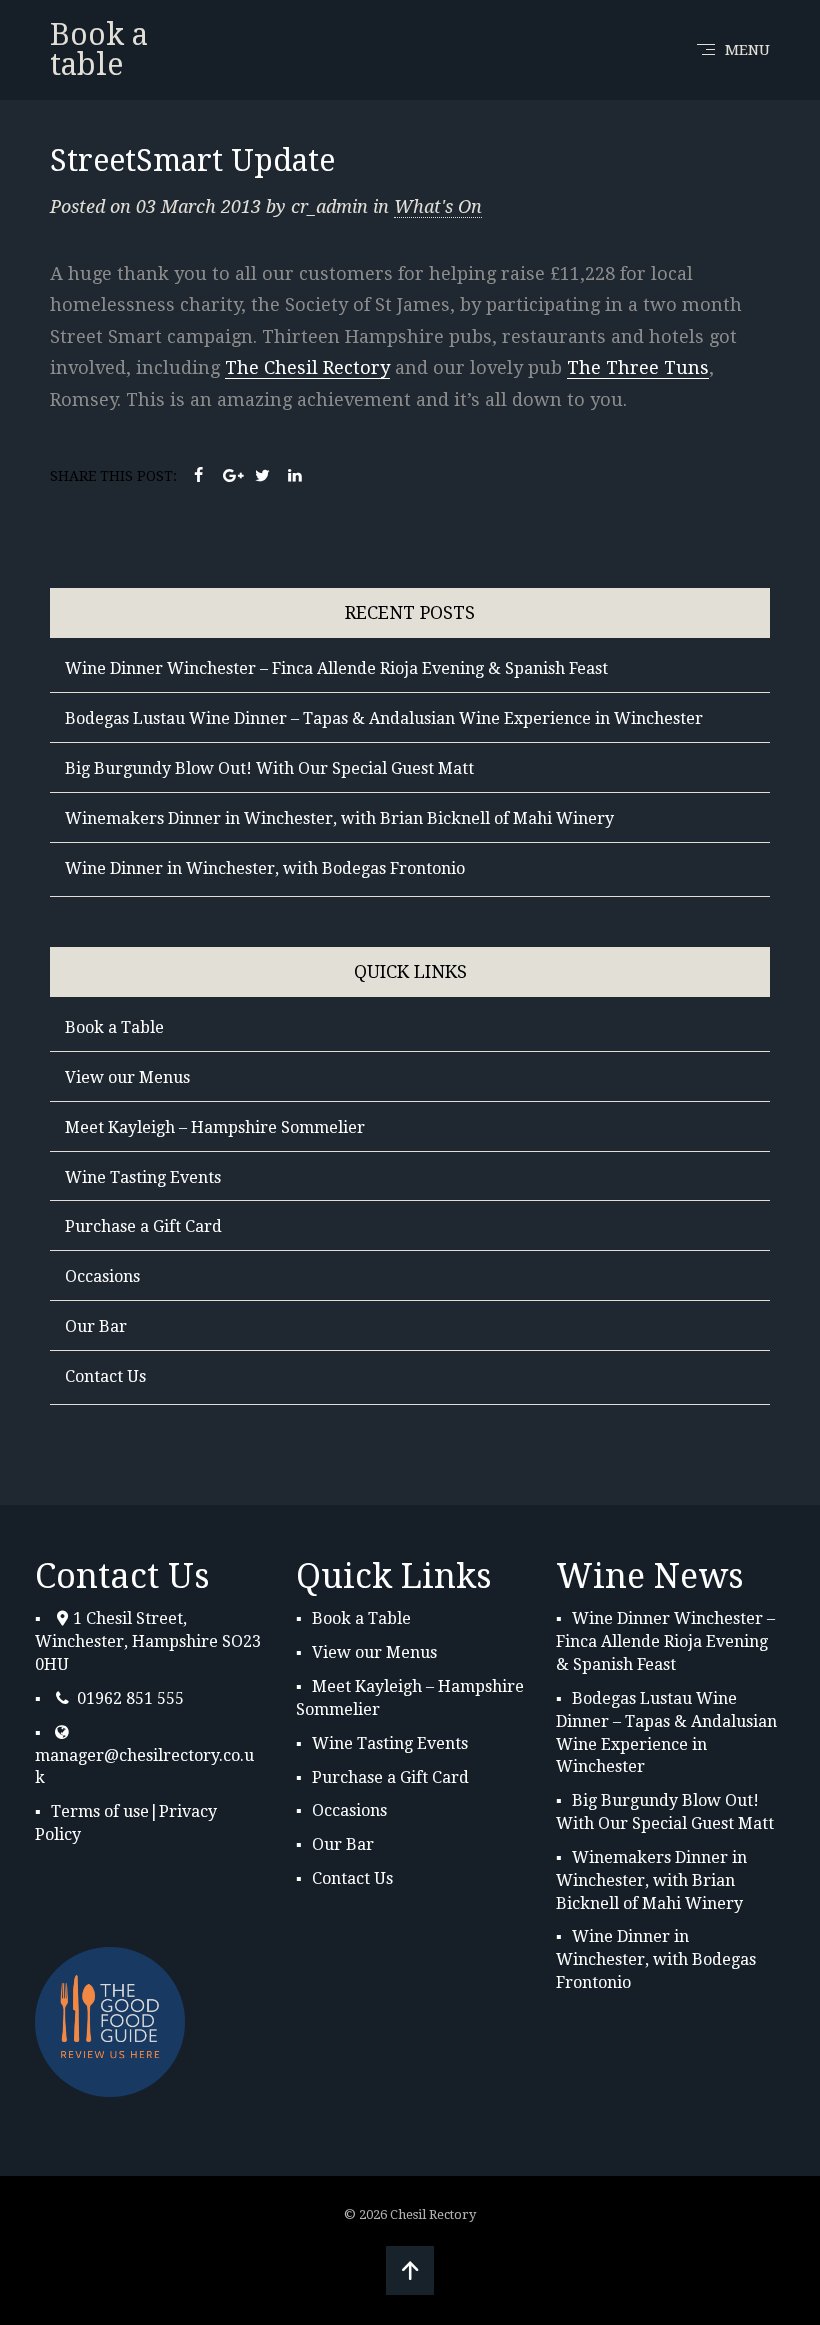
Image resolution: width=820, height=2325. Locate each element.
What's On (438, 206)
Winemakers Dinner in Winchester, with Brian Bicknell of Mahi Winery (339, 818)
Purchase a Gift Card (143, 1226)
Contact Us (105, 1376)
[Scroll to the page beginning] (410, 2270)
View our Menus (127, 1077)
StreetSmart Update (192, 160)
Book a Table (114, 1027)
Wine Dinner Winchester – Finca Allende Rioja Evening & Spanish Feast (336, 668)
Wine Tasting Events (143, 1177)
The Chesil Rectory (307, 367)
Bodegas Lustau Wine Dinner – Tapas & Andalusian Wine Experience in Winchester (384, 718)
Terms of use (100, 1811)
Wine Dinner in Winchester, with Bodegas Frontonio (265, 868)
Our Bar (96, 1326)
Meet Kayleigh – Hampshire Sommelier (215, 1127)
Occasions (102, 1276)
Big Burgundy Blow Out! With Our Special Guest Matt (269, 768)
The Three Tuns (638, 367)
